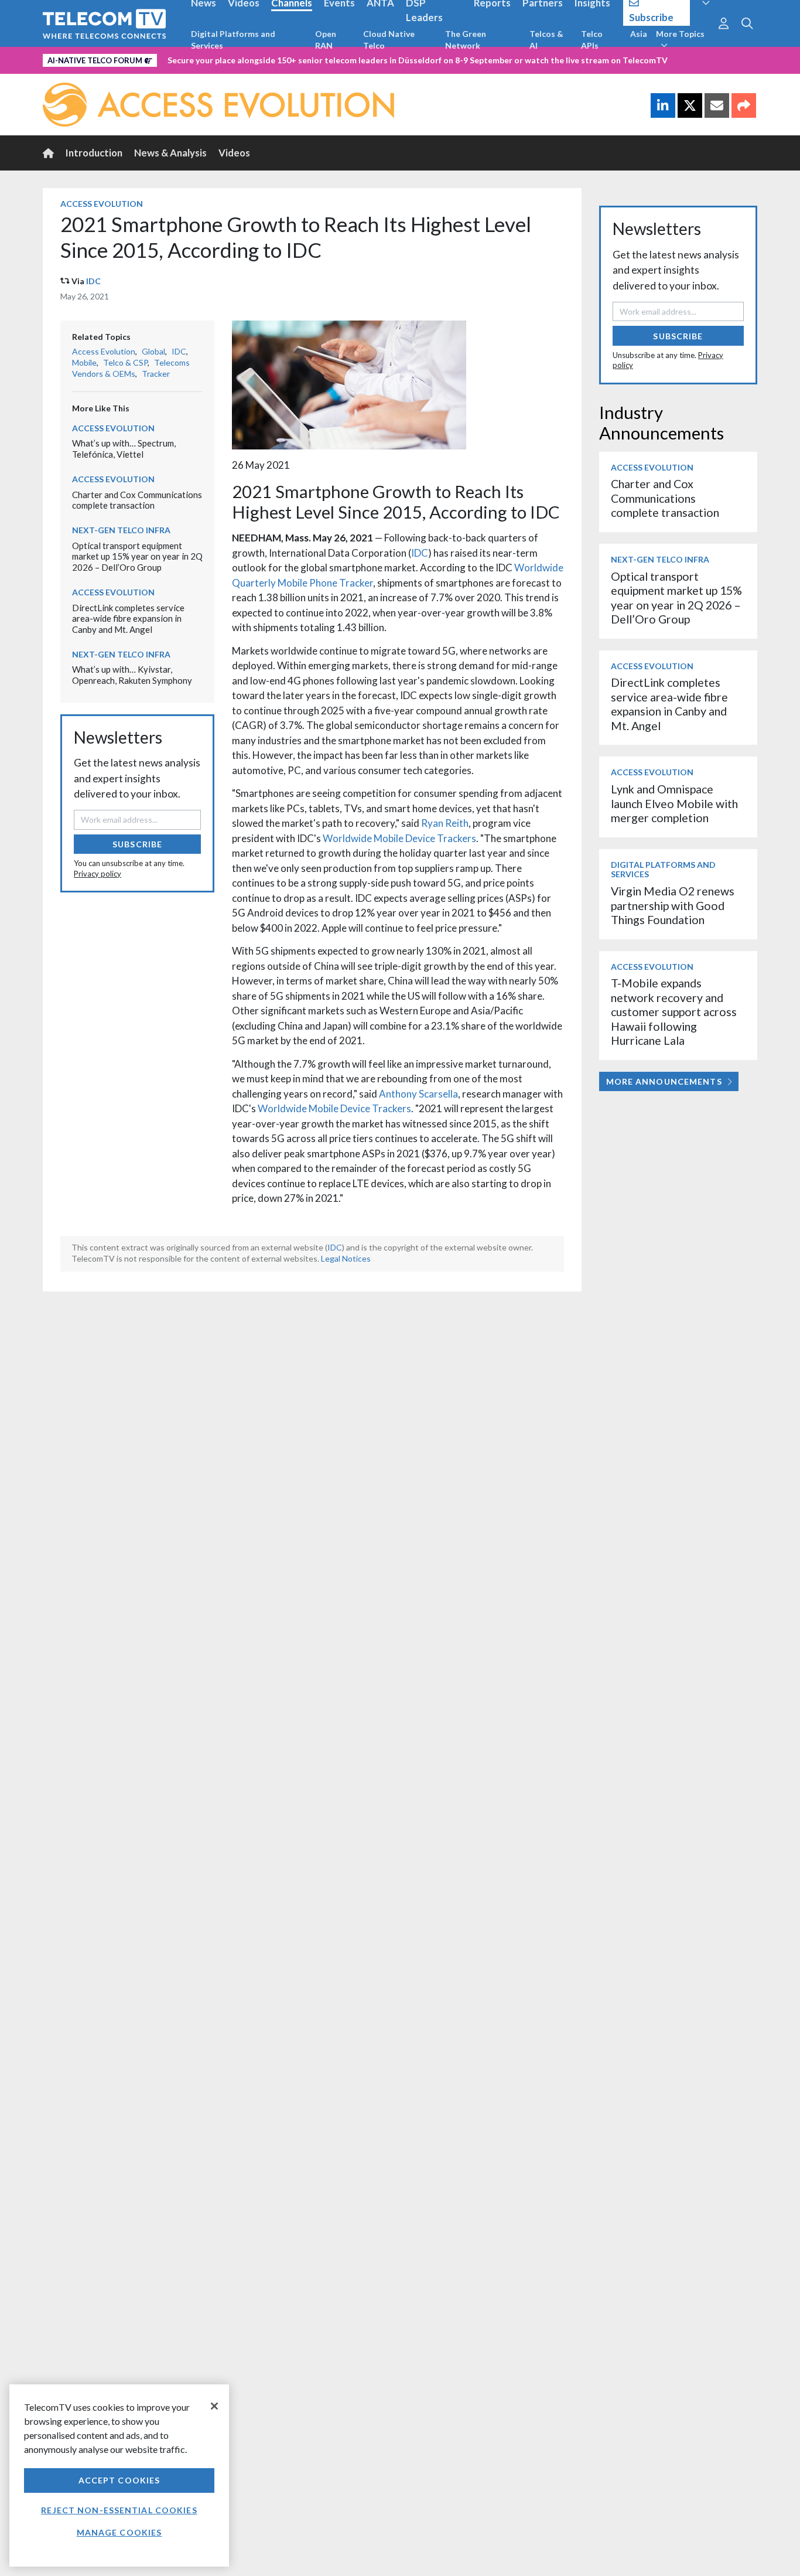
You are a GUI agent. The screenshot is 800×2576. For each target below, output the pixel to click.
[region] (119, 2476)
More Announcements (664, 1081)
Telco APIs (592, 40)
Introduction (94, 153)
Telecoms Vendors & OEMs (131, 368)
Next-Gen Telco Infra (121, 530)
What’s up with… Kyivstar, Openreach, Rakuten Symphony (132, 675)
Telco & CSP (125, 362)
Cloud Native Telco (389, 40)
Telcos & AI (546, 40)
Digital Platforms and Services (233, 40)
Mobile (84, 362)
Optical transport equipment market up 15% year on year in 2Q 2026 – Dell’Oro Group (137, 556)
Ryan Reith (445, 823)
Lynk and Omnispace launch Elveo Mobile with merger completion (674, 803)
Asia (639, 34)
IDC (93, 281)
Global (153, 351)
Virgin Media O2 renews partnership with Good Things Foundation (673, 905)
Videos (234, 153)
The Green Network (466, 40)
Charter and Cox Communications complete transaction (137, 500)
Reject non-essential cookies (119, 2510)
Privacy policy (98, 874)
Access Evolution (102, 204)
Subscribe (137, 844)
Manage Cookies (119, 2532)
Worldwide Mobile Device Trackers (399, 838)
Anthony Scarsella (418, 1094)
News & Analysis (170, 153)
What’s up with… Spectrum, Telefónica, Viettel (124, 449)
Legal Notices (346, 1258)
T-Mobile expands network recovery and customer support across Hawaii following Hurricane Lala (674, 1012)
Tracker (156, 374)
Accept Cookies (119, 2480)
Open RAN (326, 40)
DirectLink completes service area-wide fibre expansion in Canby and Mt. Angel (128, 619)
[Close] (214, 2406)
